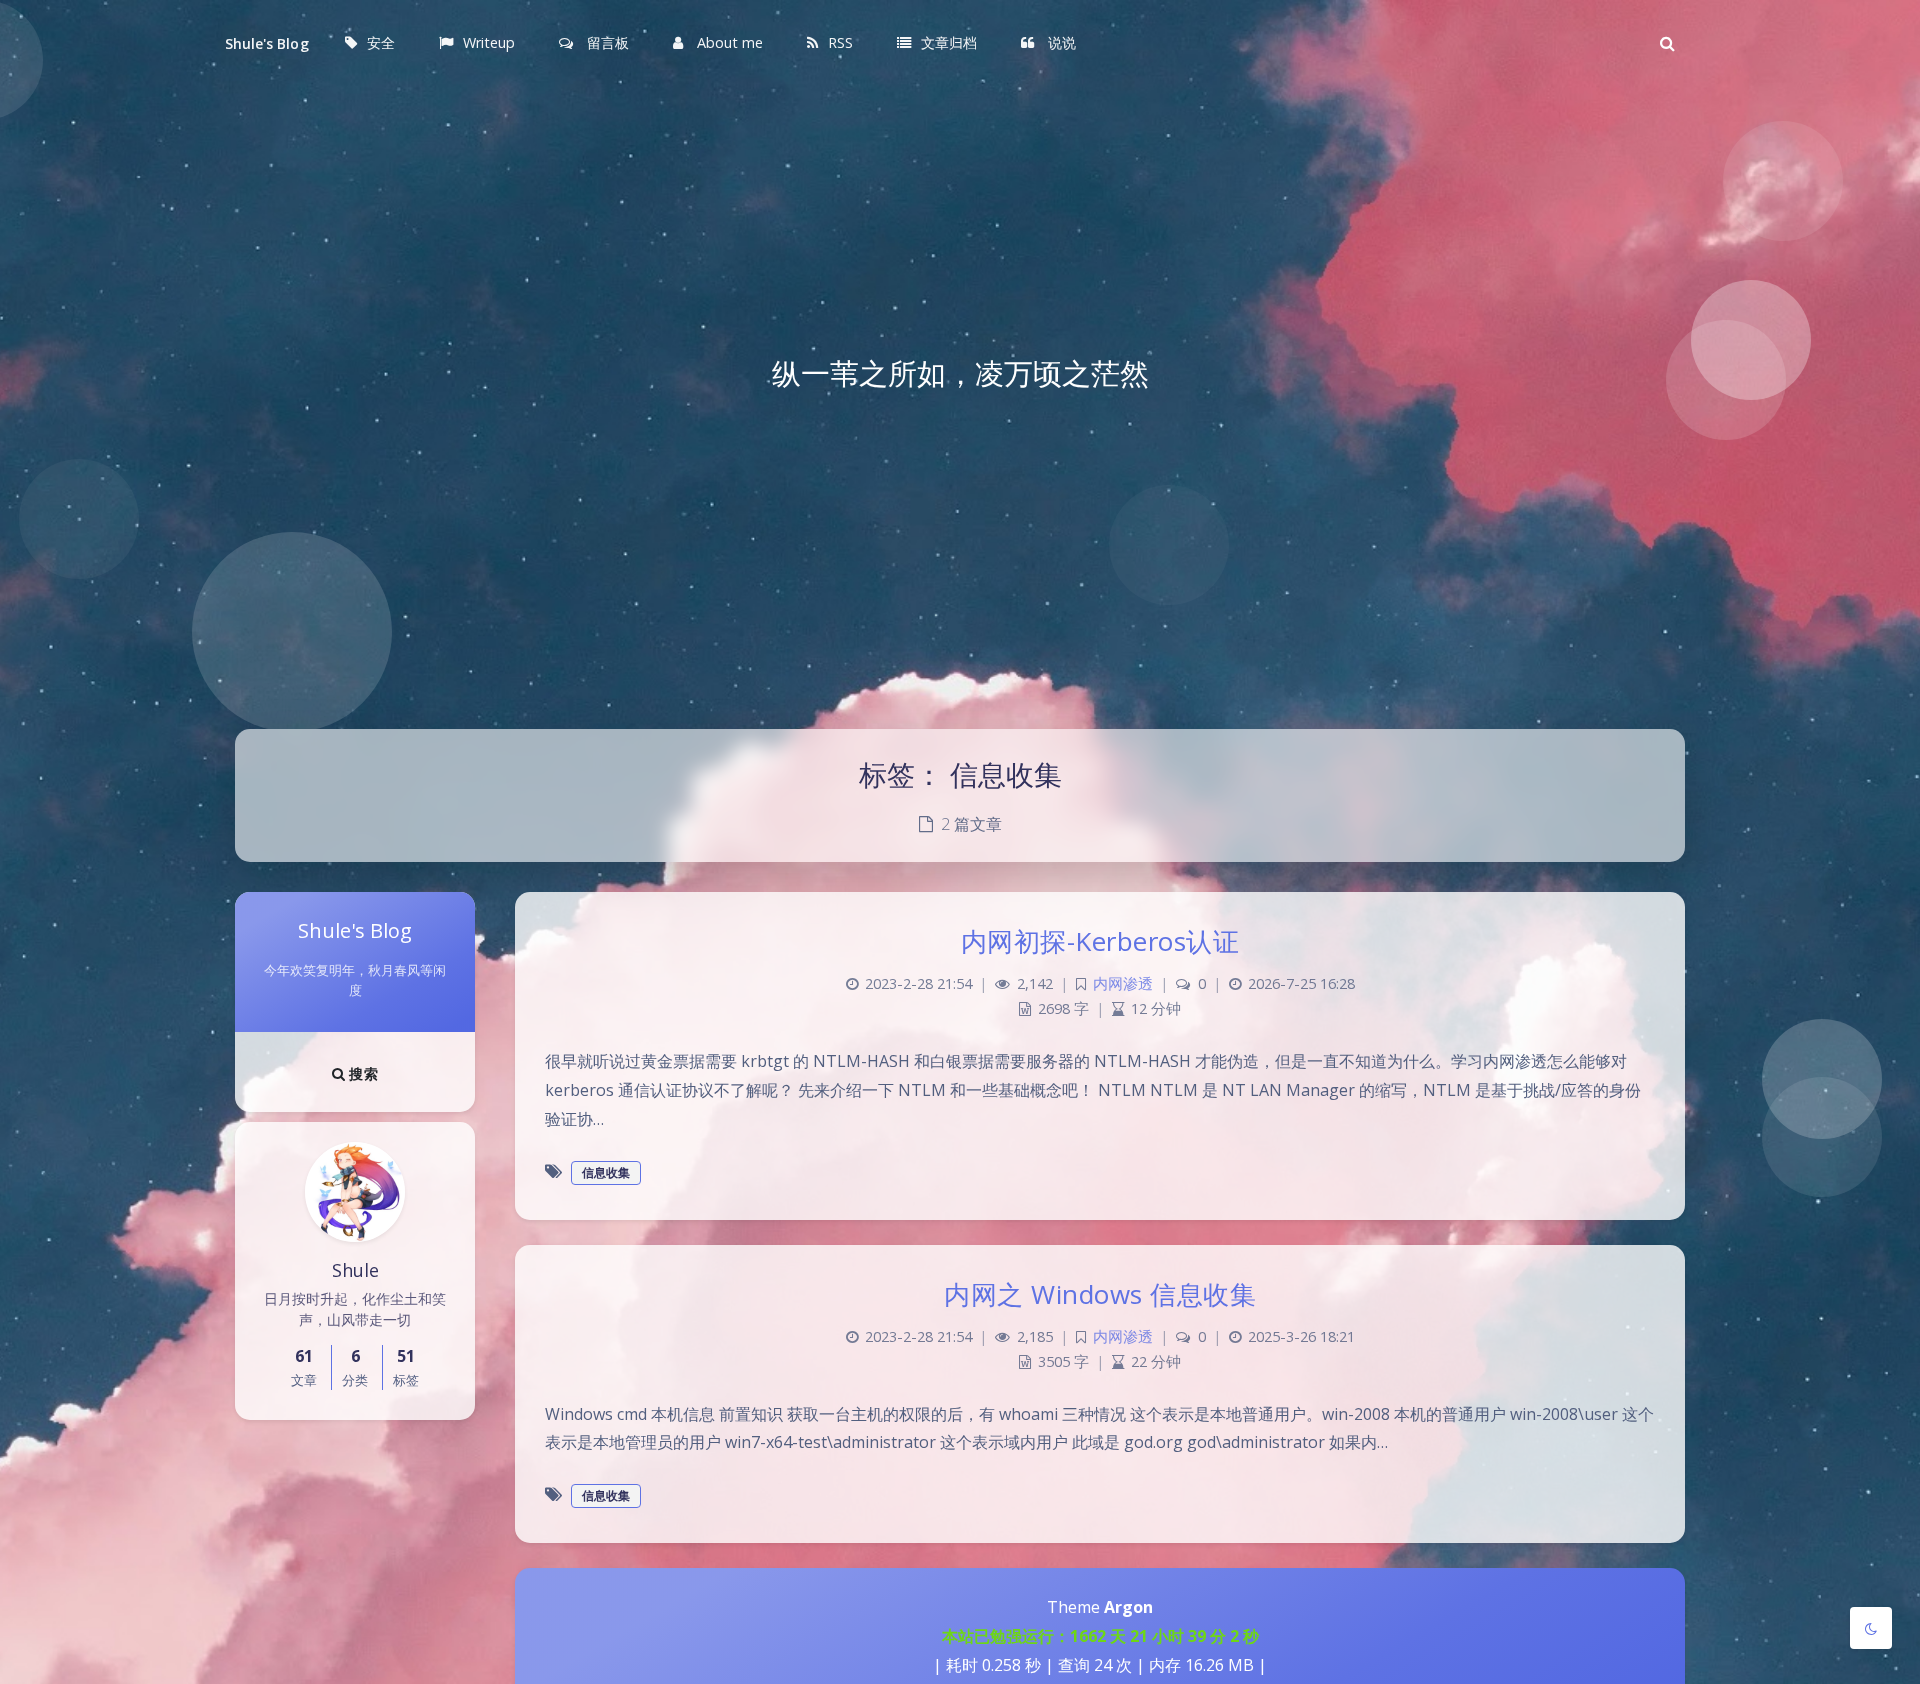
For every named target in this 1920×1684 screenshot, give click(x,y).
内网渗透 (1123, 983)
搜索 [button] (361, 1073)
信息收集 (606, 1172)
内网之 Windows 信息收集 (1100, 1294)
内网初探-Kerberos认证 (1100, 941)
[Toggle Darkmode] (1871, 1628)
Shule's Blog (267, 43)
